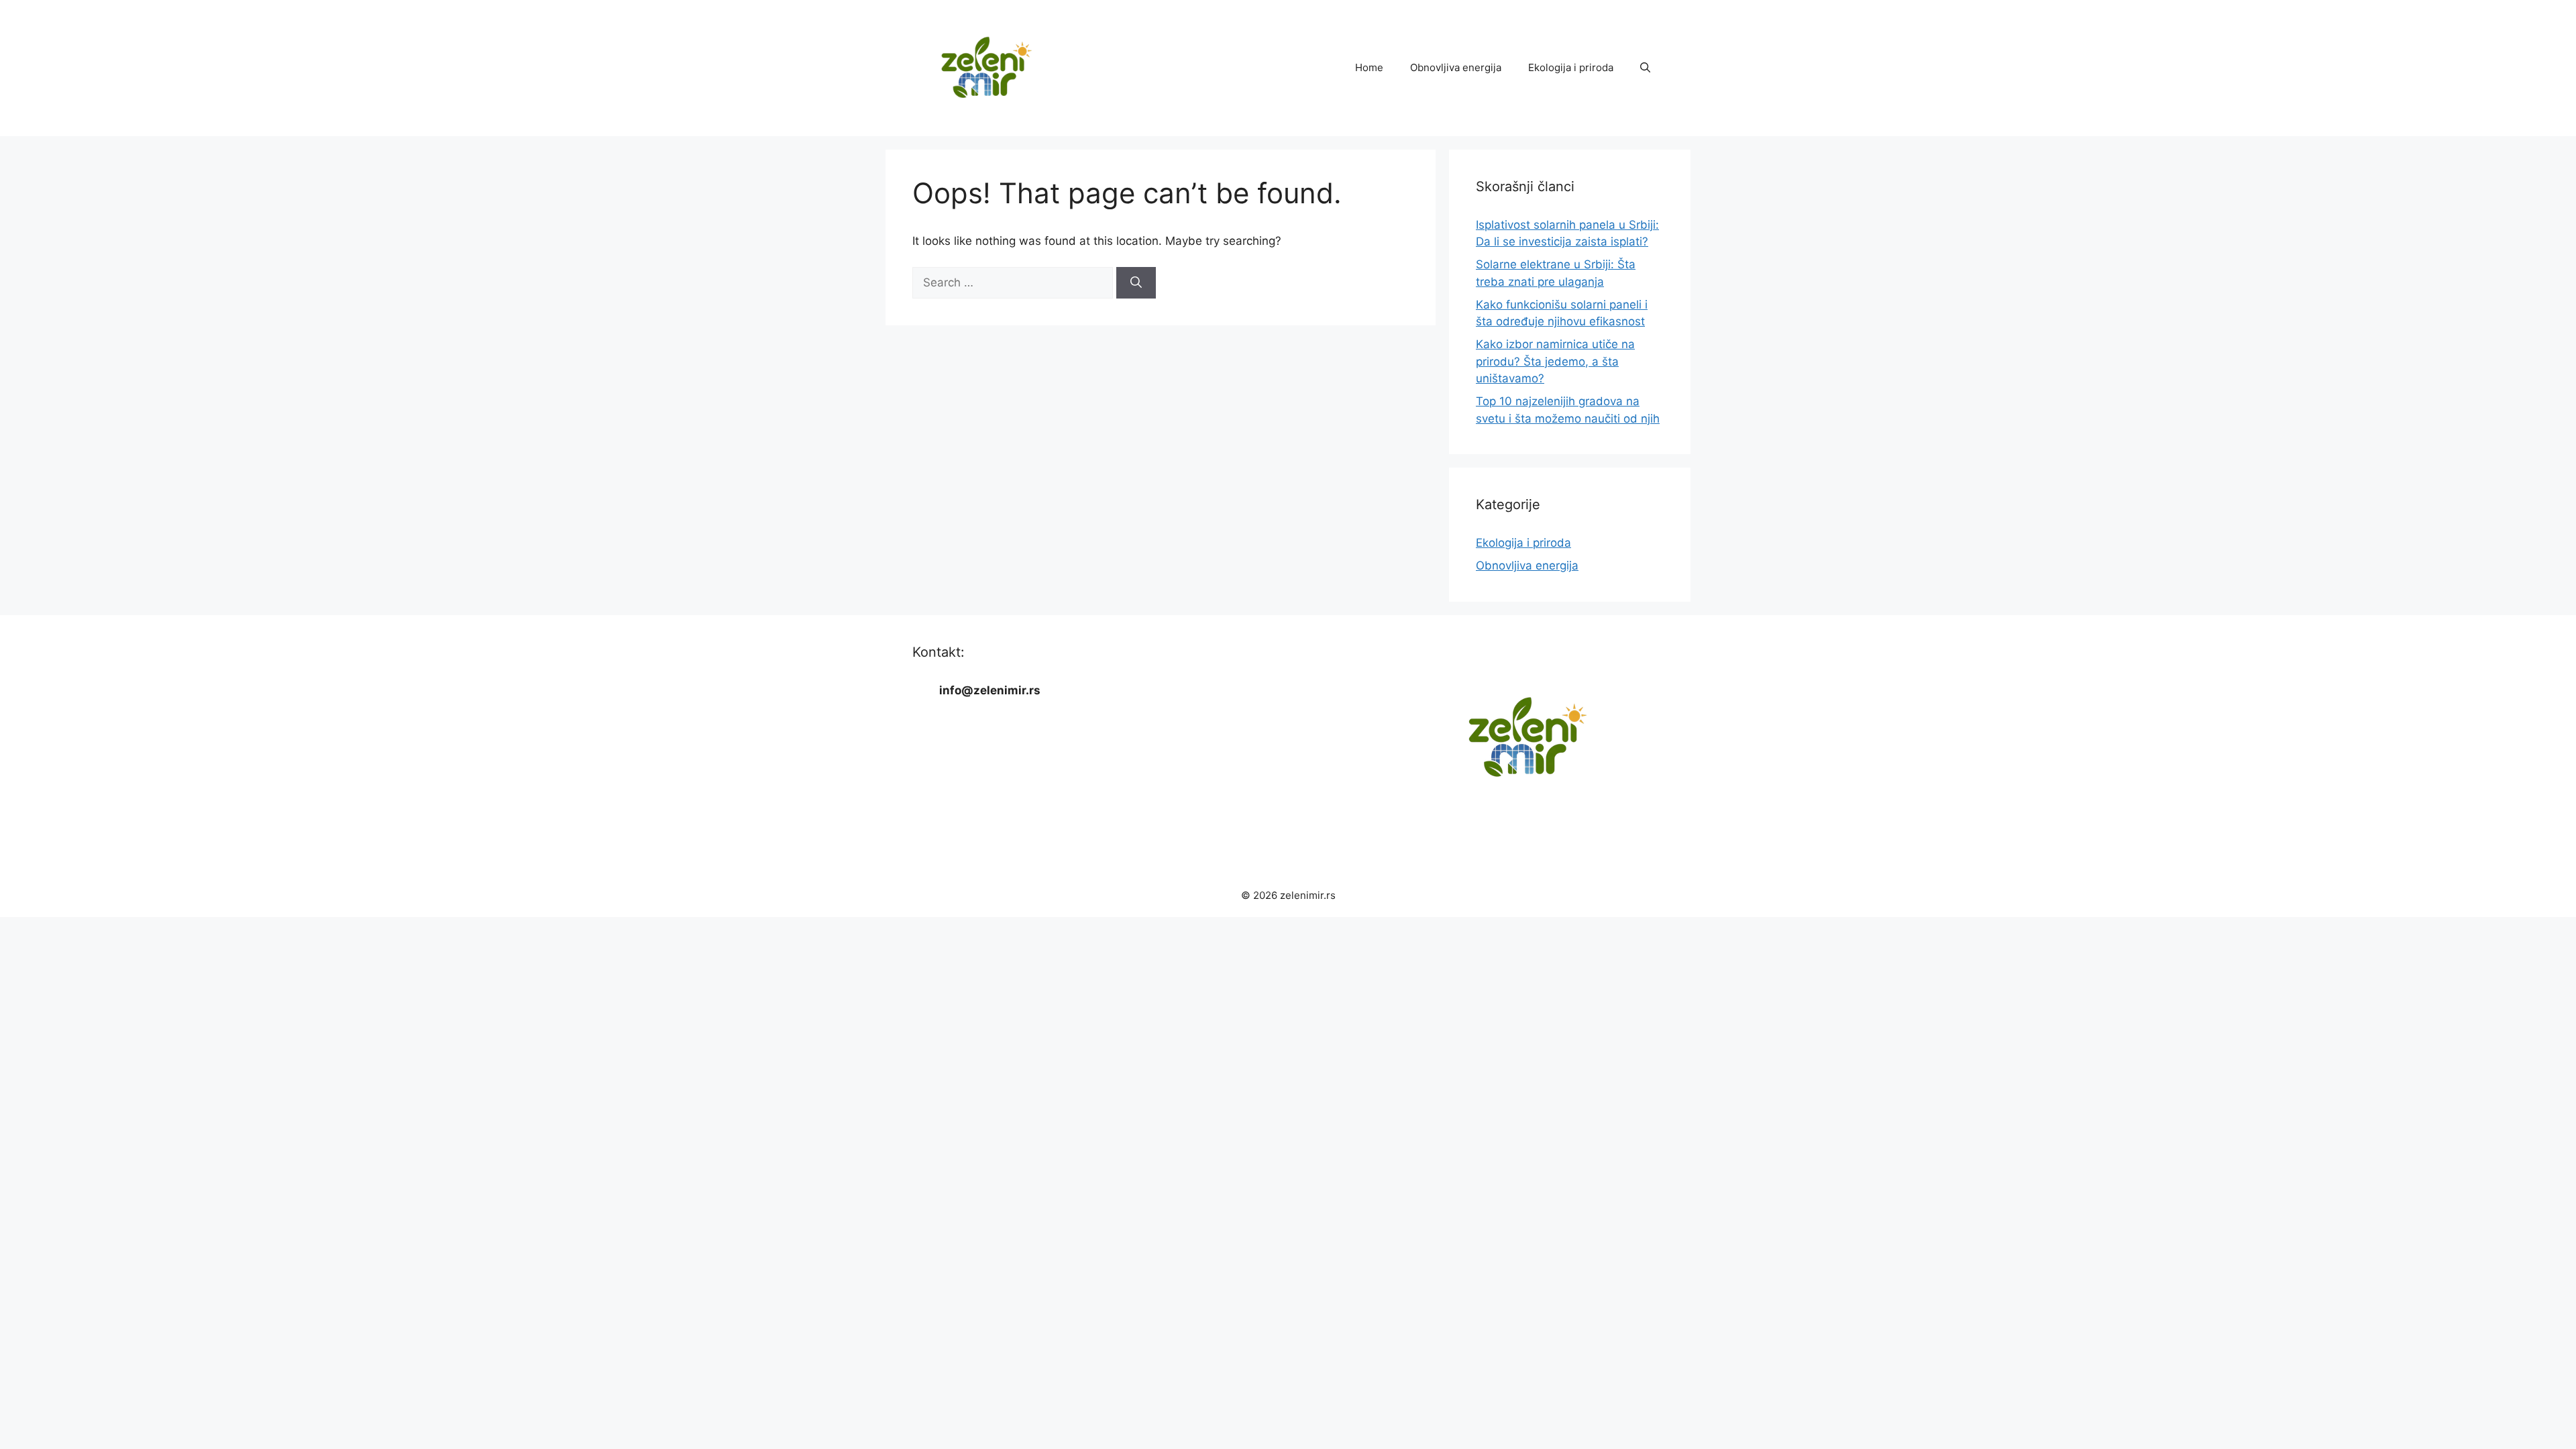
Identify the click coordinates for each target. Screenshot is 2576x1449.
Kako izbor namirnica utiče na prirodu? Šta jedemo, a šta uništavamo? (1555, 361)
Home (1369, 67)
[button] (1645, 68)
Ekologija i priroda (1571, 67)
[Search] (1136, 283)
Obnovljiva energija (1456, 67)
